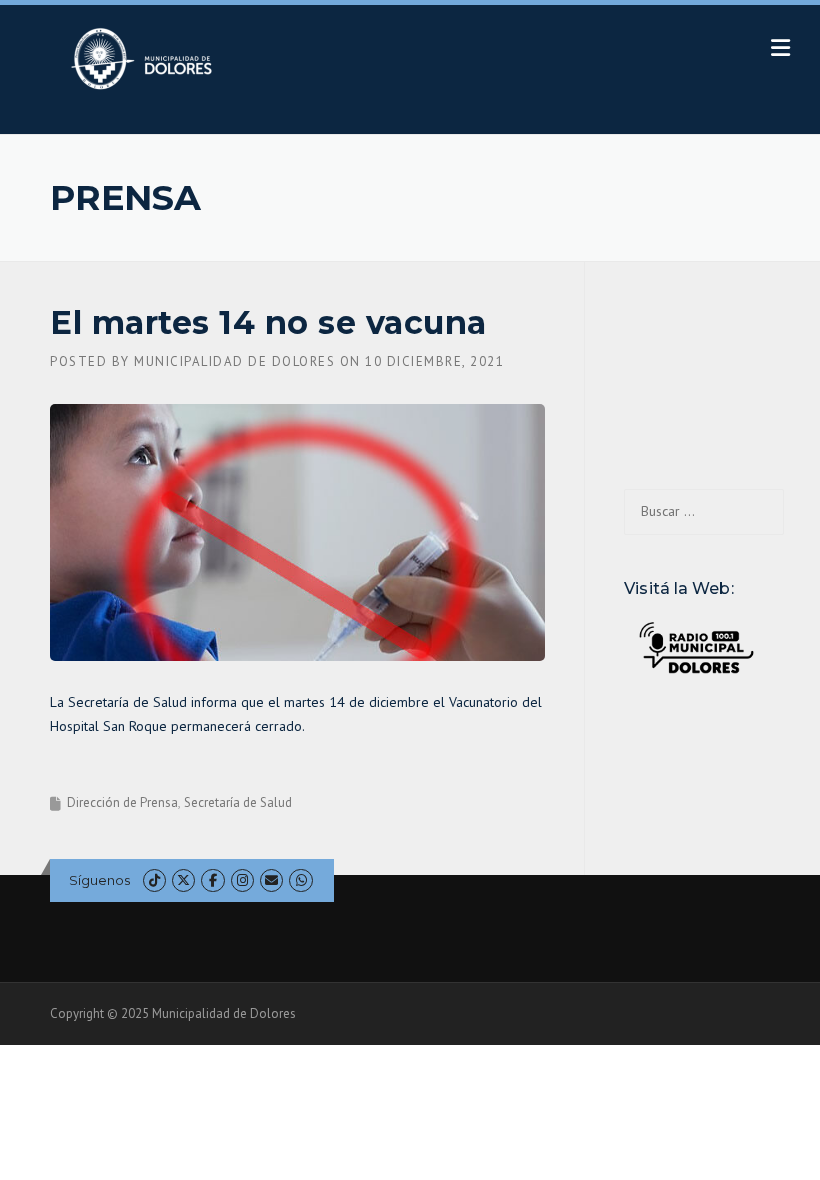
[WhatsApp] (300, 880)
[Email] (271, 880)
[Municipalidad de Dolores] (145, 58)
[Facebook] (212, 880)
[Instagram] (242, 880)
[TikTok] (154, 880)
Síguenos (99, 880)
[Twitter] (183, 880)
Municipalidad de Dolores (234, 361)
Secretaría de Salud (238, 802)
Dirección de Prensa (122, 802)
